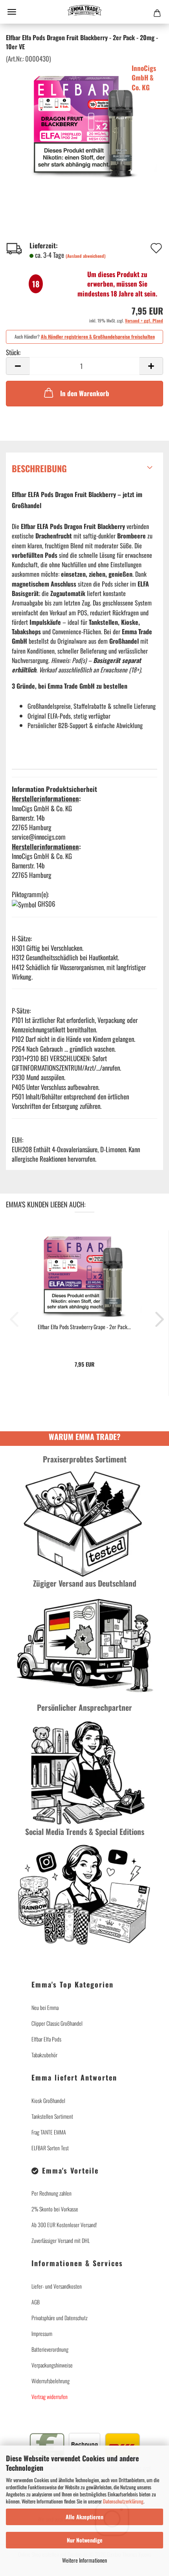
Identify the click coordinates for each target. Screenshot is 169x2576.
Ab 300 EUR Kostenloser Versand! (64, 2225)
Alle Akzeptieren (84, 2517)
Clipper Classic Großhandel (57, 2023)
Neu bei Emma (45, 2007)
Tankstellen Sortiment (52, 2116)
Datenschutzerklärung (123, 2501)
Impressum (42, 2333)
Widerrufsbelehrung (51, 2381)
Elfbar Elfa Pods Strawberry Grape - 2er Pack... (84, 1327)
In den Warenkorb (85, 393)
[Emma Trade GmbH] (84, 12)
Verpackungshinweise (52, 2365)
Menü (12, 12)
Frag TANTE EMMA (49, 2132)
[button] (18, 366)
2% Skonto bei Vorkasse (55, 2209)
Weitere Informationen (84, 2560)
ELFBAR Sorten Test (50, 2148)
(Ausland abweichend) (86, 256)
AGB (36, 2302)
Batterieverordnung (50, 2349)
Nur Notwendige (85, 2540)
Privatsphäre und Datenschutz (60, 2318)
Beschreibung (39, 468)
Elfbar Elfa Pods (46, 2039)
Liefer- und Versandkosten (57, 2286)
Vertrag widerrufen (93, 2413)
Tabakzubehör (44, 2055)
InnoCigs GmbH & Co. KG (144, 78)
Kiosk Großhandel (48, 2100)
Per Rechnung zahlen (51, 2193)
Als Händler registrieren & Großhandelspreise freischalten (98, 336)
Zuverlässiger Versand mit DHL (61, 2240)
